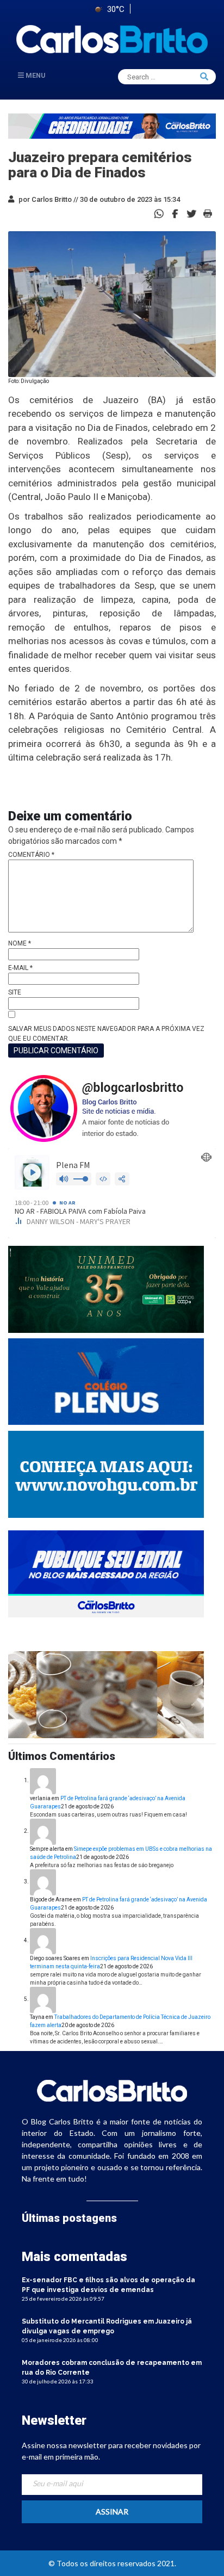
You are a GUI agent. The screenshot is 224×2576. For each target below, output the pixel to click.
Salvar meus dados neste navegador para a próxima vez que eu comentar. (106, 1034)
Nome (20, 943)
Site (15, 992)
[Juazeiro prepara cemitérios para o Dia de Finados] (175, 213)
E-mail (20, 968)
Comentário (31, 855)
